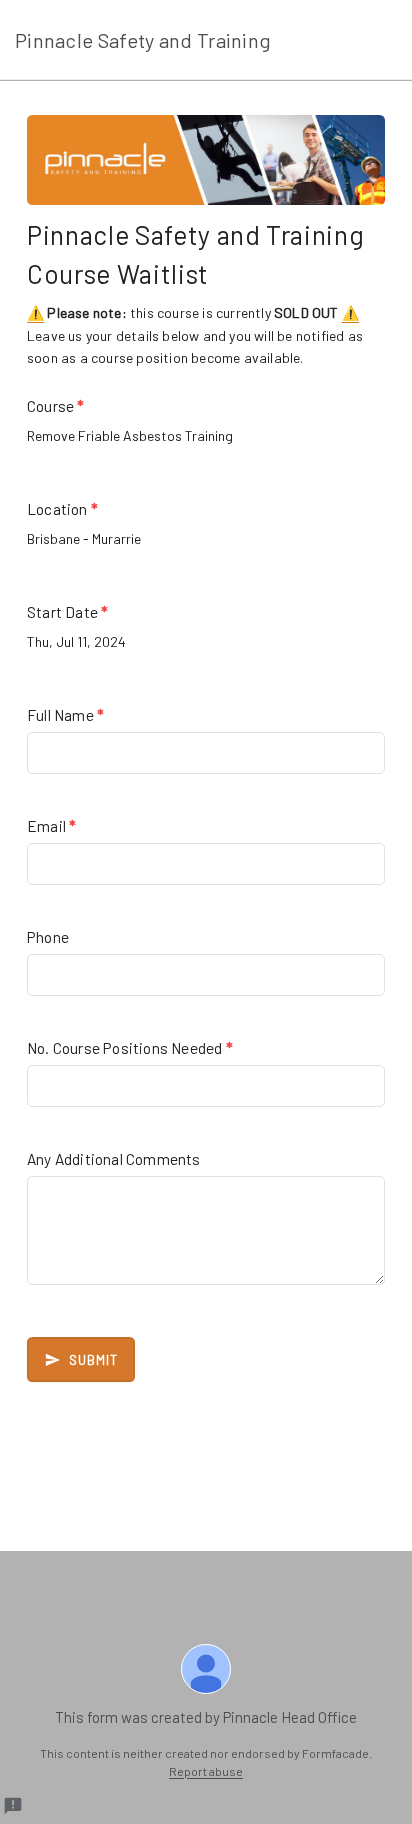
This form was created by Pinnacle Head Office (206, 1717)
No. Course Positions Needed (130, 1048)
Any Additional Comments (114, 1159)
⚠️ (35, 312)
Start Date (67, 612)
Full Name (65, 715)
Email (51, 826)
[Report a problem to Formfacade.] (13, 1806)
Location (62, 509)
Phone (48, 937)
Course (56, 406)
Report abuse (206, 1771)
